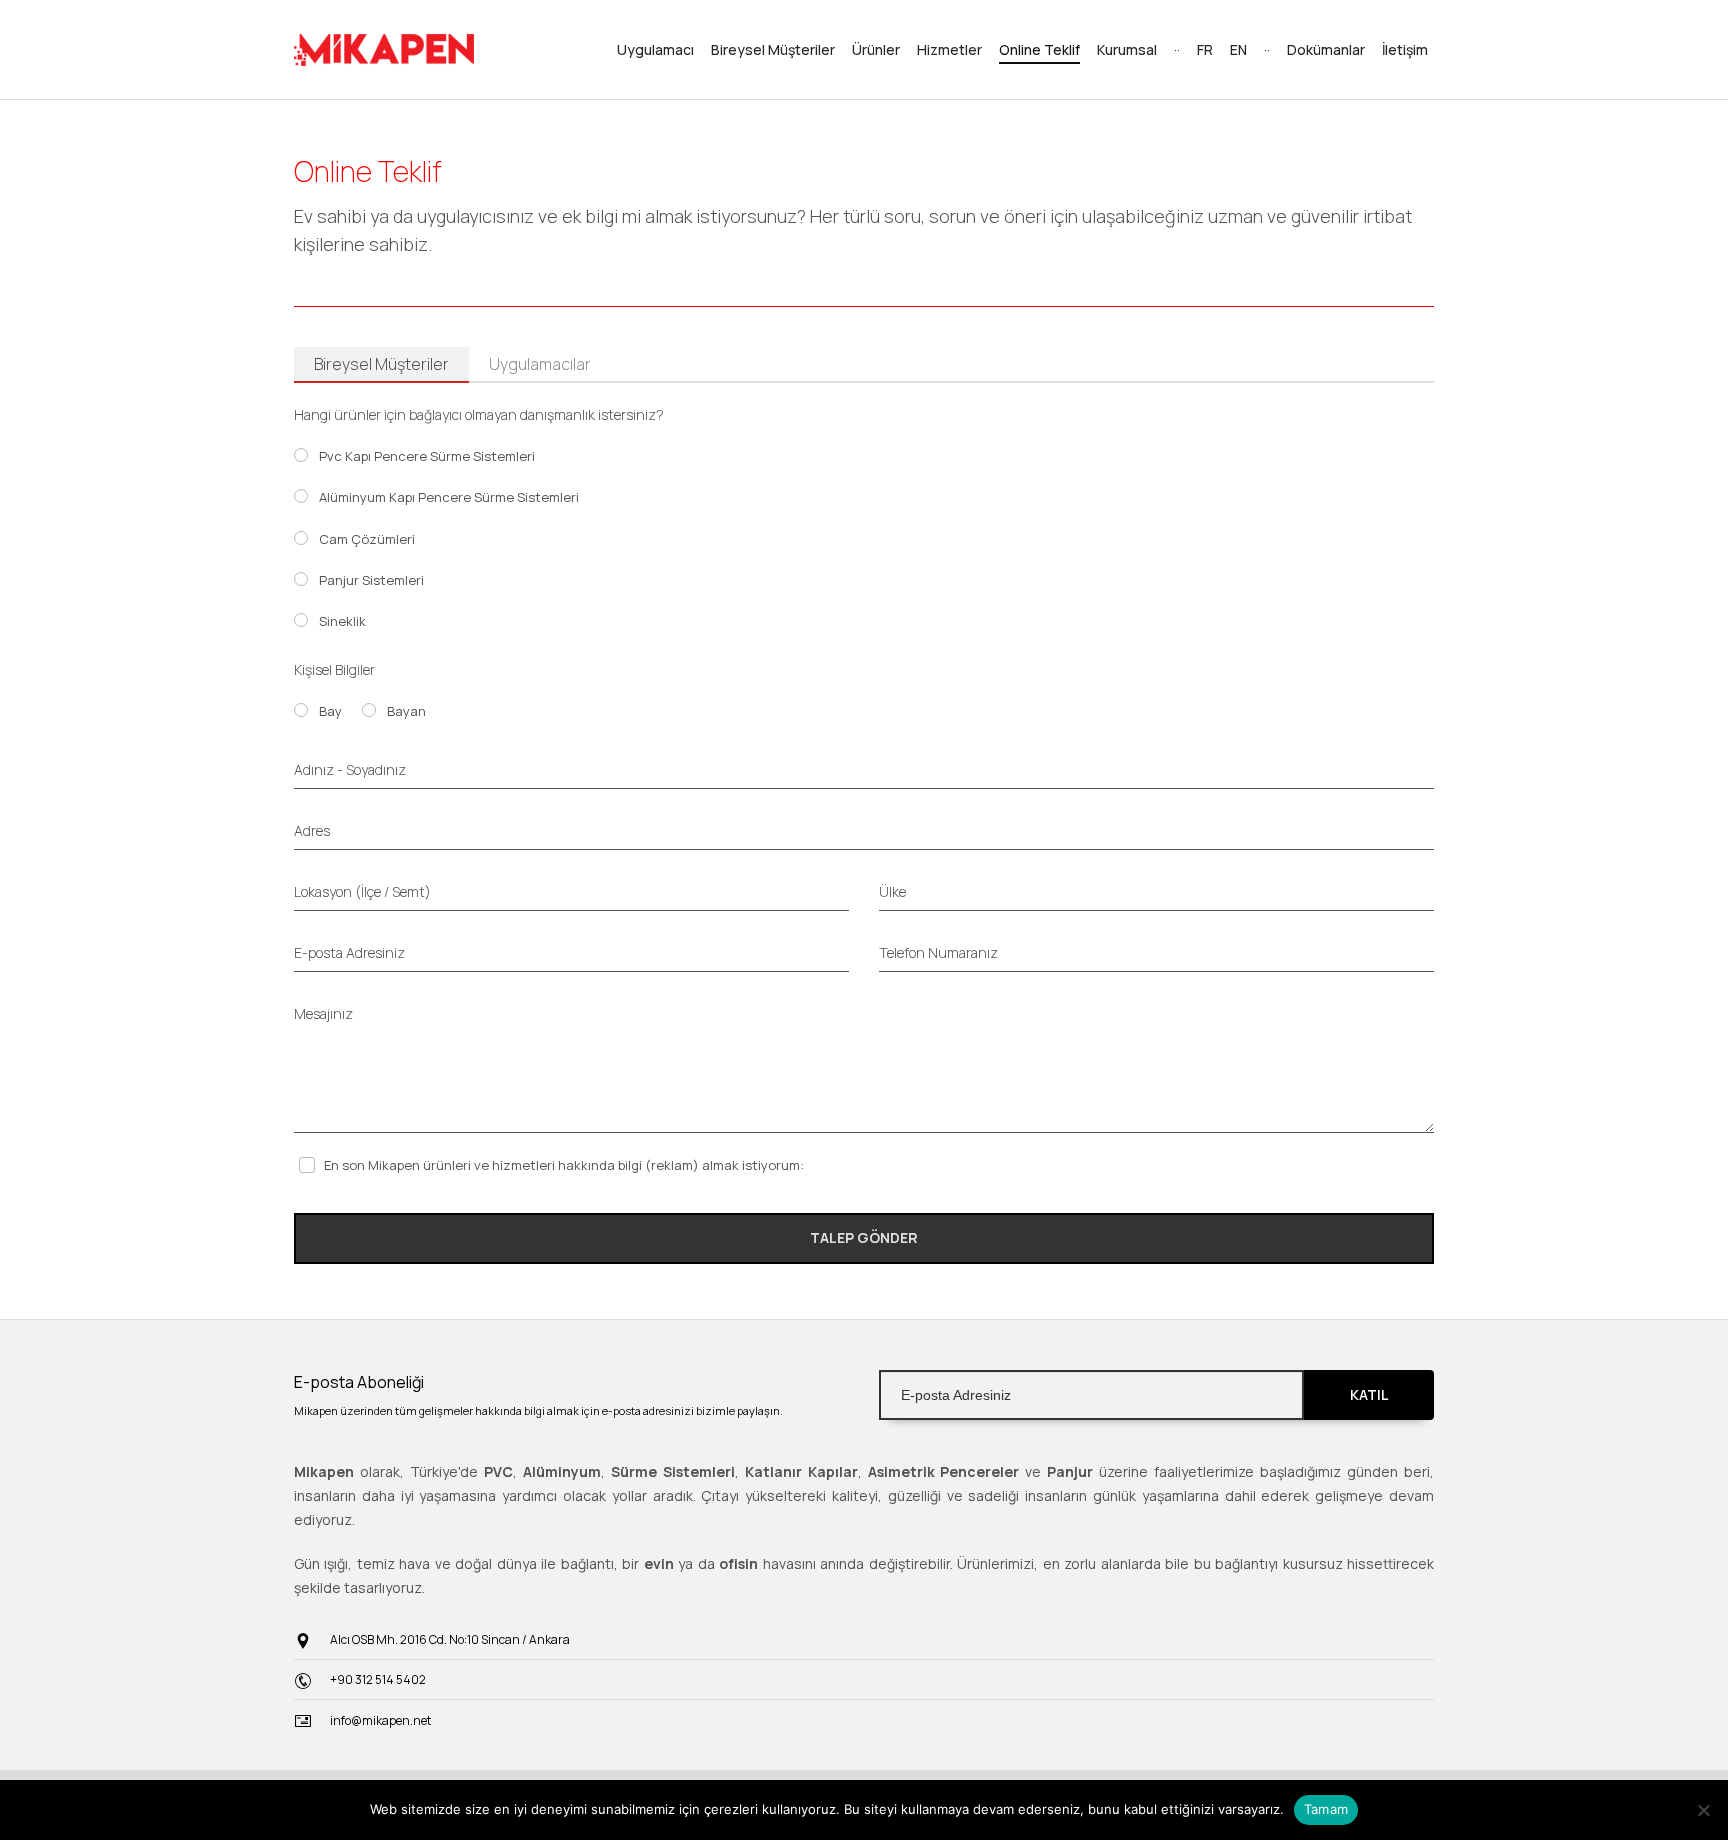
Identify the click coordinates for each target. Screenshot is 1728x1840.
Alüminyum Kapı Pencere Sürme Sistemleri (449, 497)
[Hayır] (1703, 1810)
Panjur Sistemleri (371, 580)
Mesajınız (323, 1013)
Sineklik (342, 621)
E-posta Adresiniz (349, 952)
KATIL (1369, 1394)
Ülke (892, 891)
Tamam (1326, 1809)
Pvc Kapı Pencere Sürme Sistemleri (427, 456)
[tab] (381, 365)
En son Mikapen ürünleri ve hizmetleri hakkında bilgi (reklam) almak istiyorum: (564, 1165)
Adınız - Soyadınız (350, 769)
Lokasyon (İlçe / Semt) (362, 891)
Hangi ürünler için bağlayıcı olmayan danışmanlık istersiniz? (479, 414)
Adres (312, 830)
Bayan (406, 711)
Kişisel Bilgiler (334, 669)
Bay (330, 711)
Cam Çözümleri (367, 539)
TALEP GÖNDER (864, 1237)
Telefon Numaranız (938, 952)
